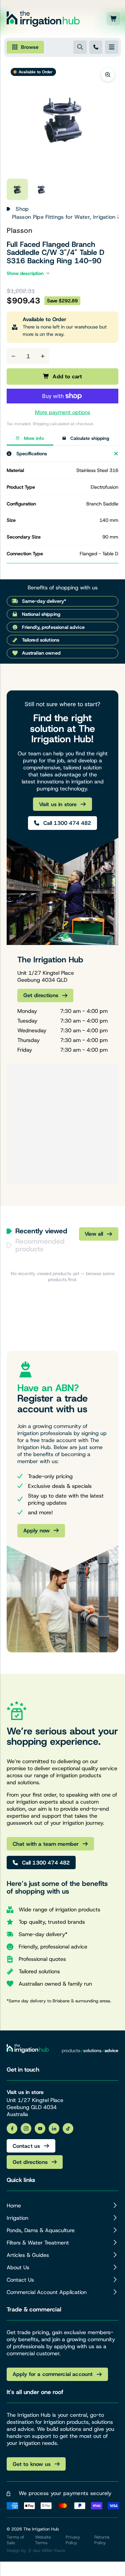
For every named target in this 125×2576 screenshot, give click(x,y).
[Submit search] (80, 47)
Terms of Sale (15, 2540)
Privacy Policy (73, 2540)
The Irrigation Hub (41, 2529)
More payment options (63, 412)
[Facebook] (12, 2128)
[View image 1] (17, 189)
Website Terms (43, 2540)
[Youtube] (40, 2128)
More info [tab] (34, 438)
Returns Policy (102, 2540)
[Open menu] (112, 47)
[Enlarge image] (108, 75)
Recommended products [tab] (40, 1245)
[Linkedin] (54, 2128)
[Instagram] (26, 2128)
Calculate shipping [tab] (90, 438)
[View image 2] (41, 189)
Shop (22, 209)
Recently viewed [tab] (41, 1231)
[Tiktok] (68, 2128)
